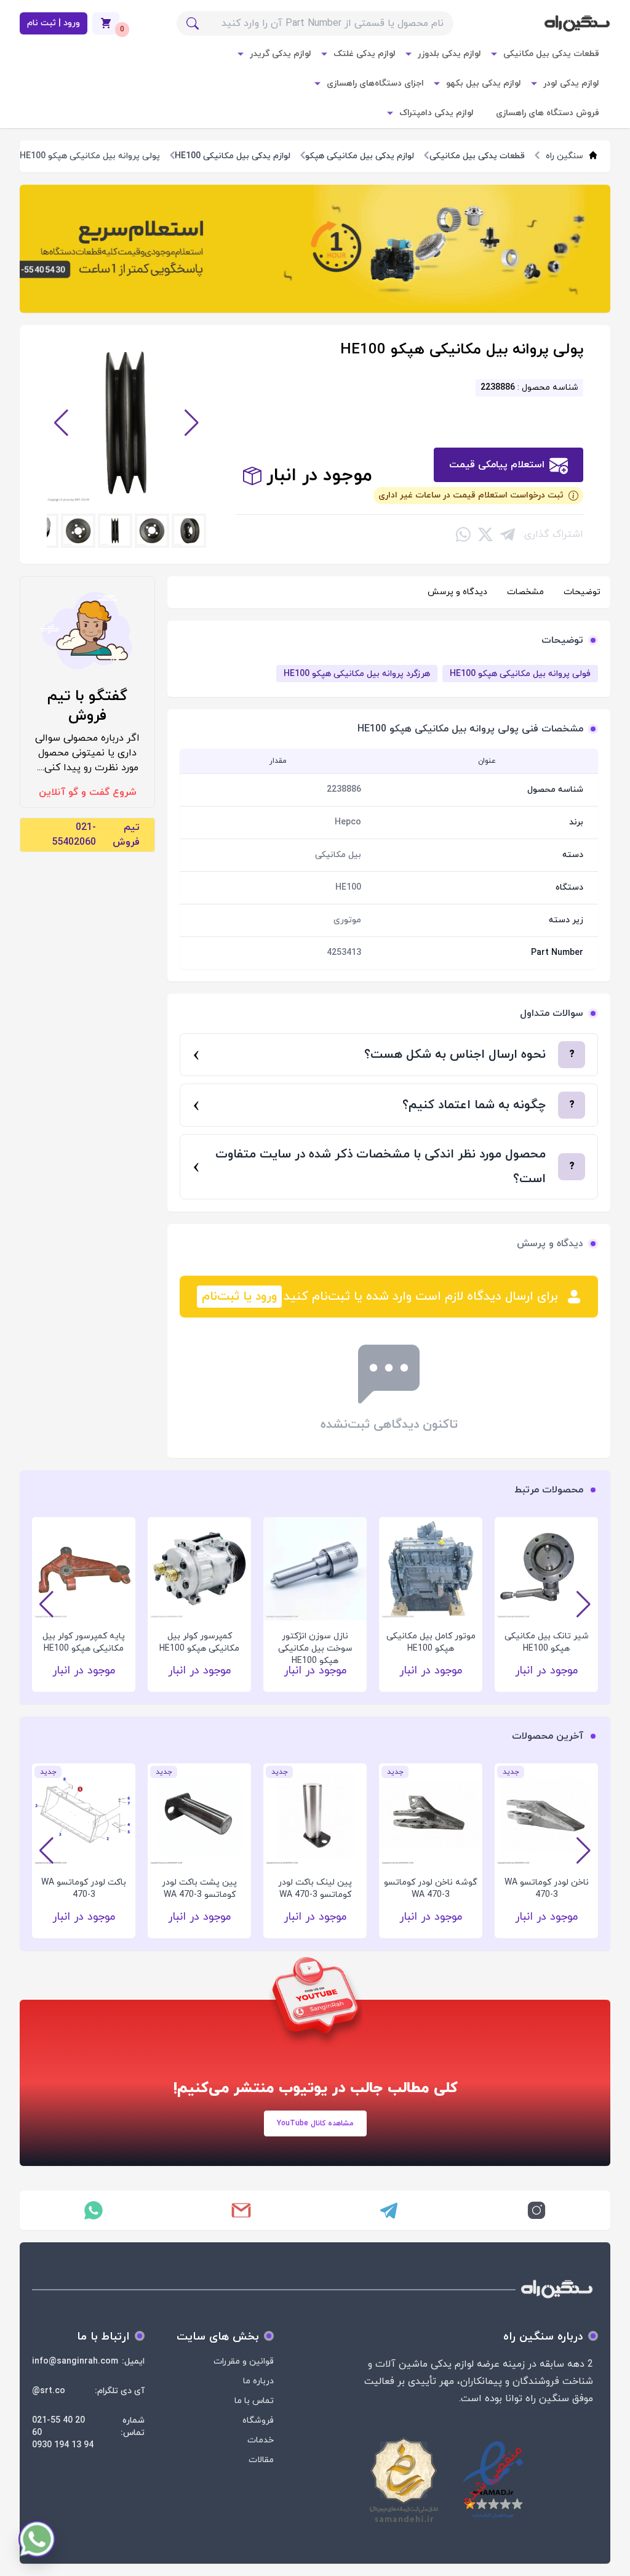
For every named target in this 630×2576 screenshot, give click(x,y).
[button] (61, 423)
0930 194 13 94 (63, 2445)
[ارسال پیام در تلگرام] (389, 2210)
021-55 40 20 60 (58, 2427)
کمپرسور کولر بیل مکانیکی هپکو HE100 (199, 1642)
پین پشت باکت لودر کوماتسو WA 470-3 (199, 1889)
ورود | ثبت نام (54, 23)
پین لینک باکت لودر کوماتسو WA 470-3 (315, 1889)
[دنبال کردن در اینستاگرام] (536, 2210)
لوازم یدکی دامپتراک (437, 113)
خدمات (261, 2440)
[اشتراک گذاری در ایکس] (485, 534)
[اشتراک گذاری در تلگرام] (508, 534)
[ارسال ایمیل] (241, 2210)
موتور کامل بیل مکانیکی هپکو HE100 (431, 1642)
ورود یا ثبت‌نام (239, 1297)
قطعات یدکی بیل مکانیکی (551, 54)
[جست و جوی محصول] (193, 23)
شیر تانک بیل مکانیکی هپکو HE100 (547, 1642)
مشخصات (525, 592)
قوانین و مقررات (244, 2361)
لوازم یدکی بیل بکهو (484, 83)
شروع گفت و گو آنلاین (88, 792)
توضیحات (582, 592)
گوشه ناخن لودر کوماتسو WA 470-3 (431, 1889)
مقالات (261, 2460)
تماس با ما (254, 2401)
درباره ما (258, 2381)
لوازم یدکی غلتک (365, 54)
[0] (106, 23)
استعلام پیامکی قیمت (497, 465)
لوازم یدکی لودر (571, 83)
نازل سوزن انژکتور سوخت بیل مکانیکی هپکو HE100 (315, 1643)
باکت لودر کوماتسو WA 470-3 (84, 1889)
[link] (315, 249)
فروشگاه (258, 2421)
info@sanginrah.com (75, 2361)
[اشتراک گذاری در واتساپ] (463, 534)
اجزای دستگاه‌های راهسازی (375, 83)
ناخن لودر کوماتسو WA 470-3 (547, 1889)
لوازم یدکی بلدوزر (449, 54)
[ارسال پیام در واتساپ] (94, 2210)
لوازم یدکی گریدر (281, 54)
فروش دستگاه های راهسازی (548, 113)
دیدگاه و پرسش (457, 592)
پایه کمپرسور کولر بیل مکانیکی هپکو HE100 (84, 1642)
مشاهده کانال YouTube (315, 2123)
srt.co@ (49, 2391)
